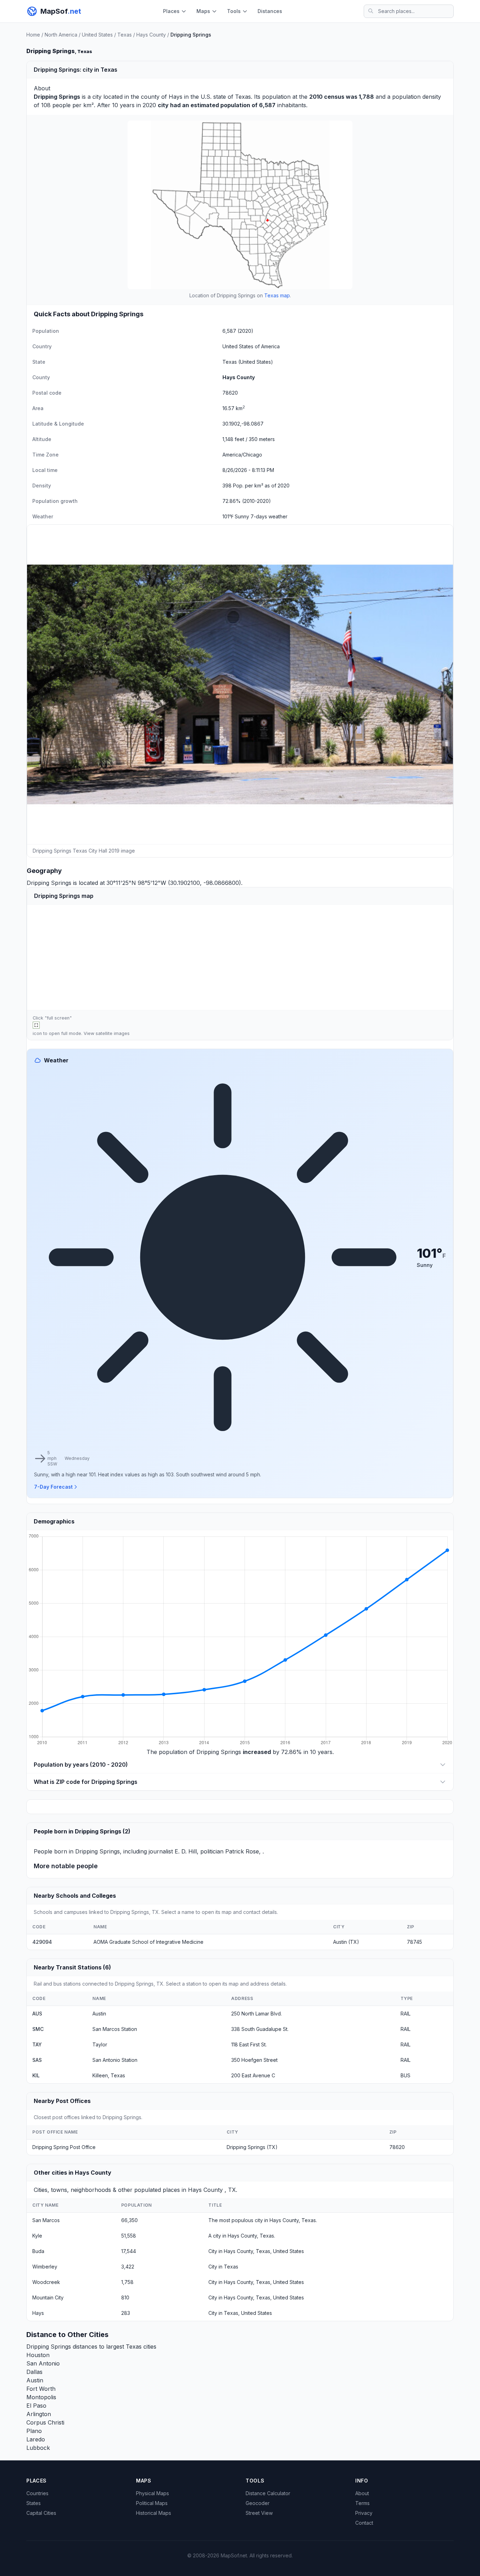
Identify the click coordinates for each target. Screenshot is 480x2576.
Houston (38, 2355)
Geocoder (258, 2503)
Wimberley (45, 2267)
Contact (364, 2523)
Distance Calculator (268, 2493)
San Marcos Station (115, 2029)
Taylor (100, 2044)
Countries (37, 2493)
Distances (270, 11)
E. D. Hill (186, 1851)
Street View (259, 2513)
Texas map (277, 295)
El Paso (36, 2406)
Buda (38, 2251)
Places (171, 11)
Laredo (36, 2439)
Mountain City (48, 2297)
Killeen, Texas (109, 2075)
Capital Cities (41, 2513)
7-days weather (269, 516)
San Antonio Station (115, 2060)
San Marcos (46, 2220)
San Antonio (43, 2363)
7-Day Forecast (53, 1487)
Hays (176, 97)
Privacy (364, 2513)
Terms (362, 2503)
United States (97, 35)
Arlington (39, 2414)
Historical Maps (154, 2513)
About (362, 2493)
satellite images (113, 1033)
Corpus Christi (45, 2422)
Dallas (34, 2372)
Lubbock (38, 2448)
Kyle (37, 2236)
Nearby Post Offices (62, 2101)
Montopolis (41, 2397)
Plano (34, 2431)
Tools (234, 11)
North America (61, 35)
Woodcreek (46, 2282)
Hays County (151, 35)
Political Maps (152, 2503)
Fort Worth (41, 2389)
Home (33, 35)
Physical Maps (153, 2493)
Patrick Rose (242, 1851)
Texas (125, 35)
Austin (99, 2014)
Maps (203, 11)
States (34, 2503)
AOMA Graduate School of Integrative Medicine (148, 1942)
